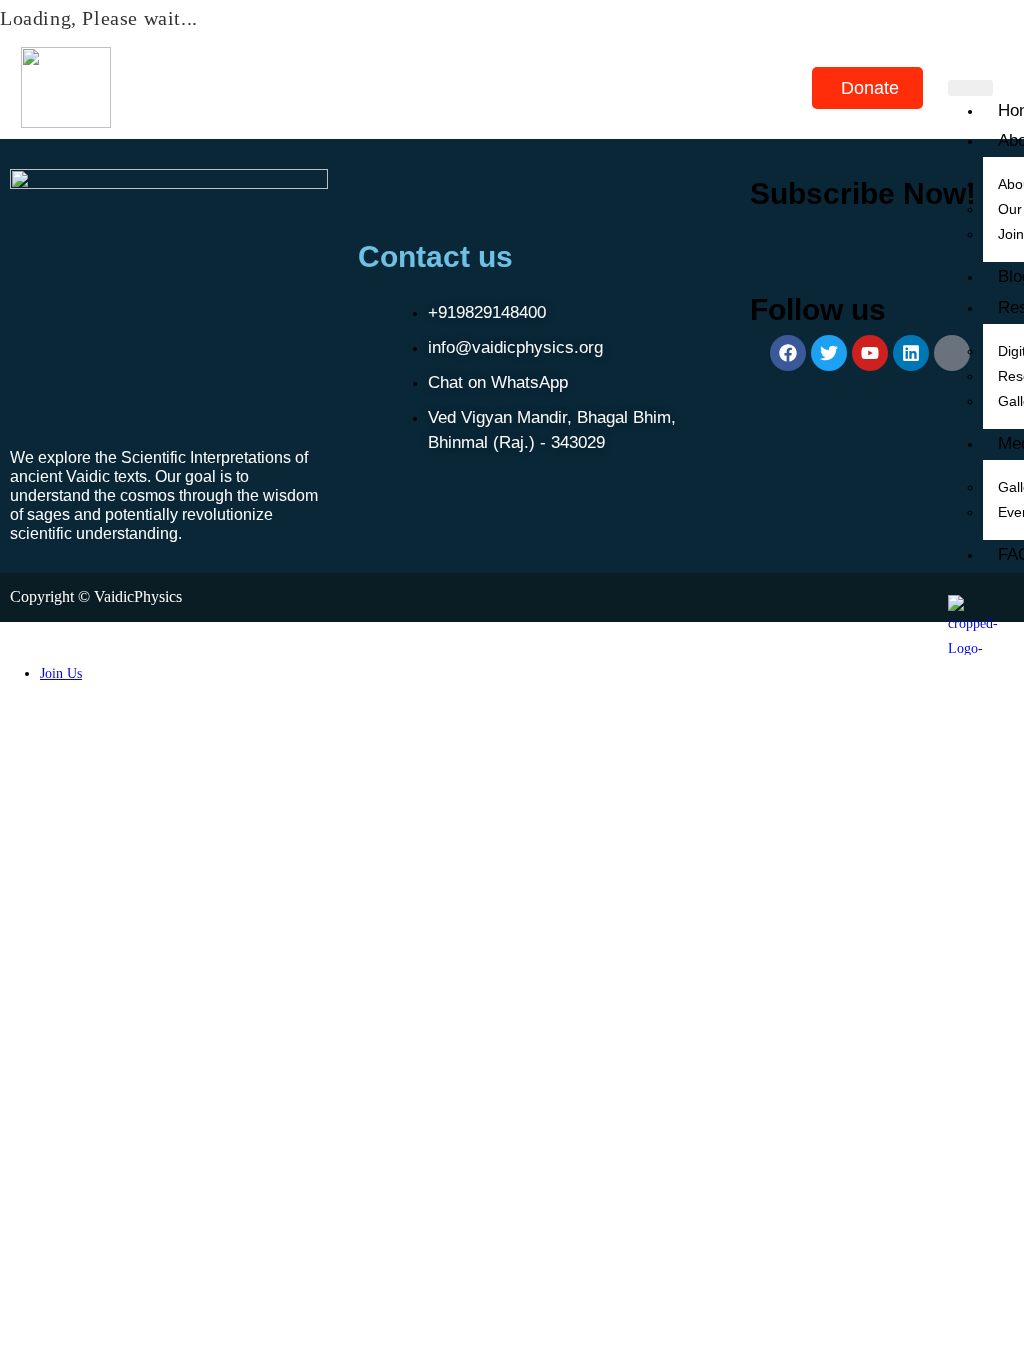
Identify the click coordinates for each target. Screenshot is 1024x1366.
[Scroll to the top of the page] (5, 634)
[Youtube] (870, 353)
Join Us (61, 673)
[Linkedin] (911, 353)
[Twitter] (829, 353)
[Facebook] (788, 353)
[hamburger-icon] (970, 88)
